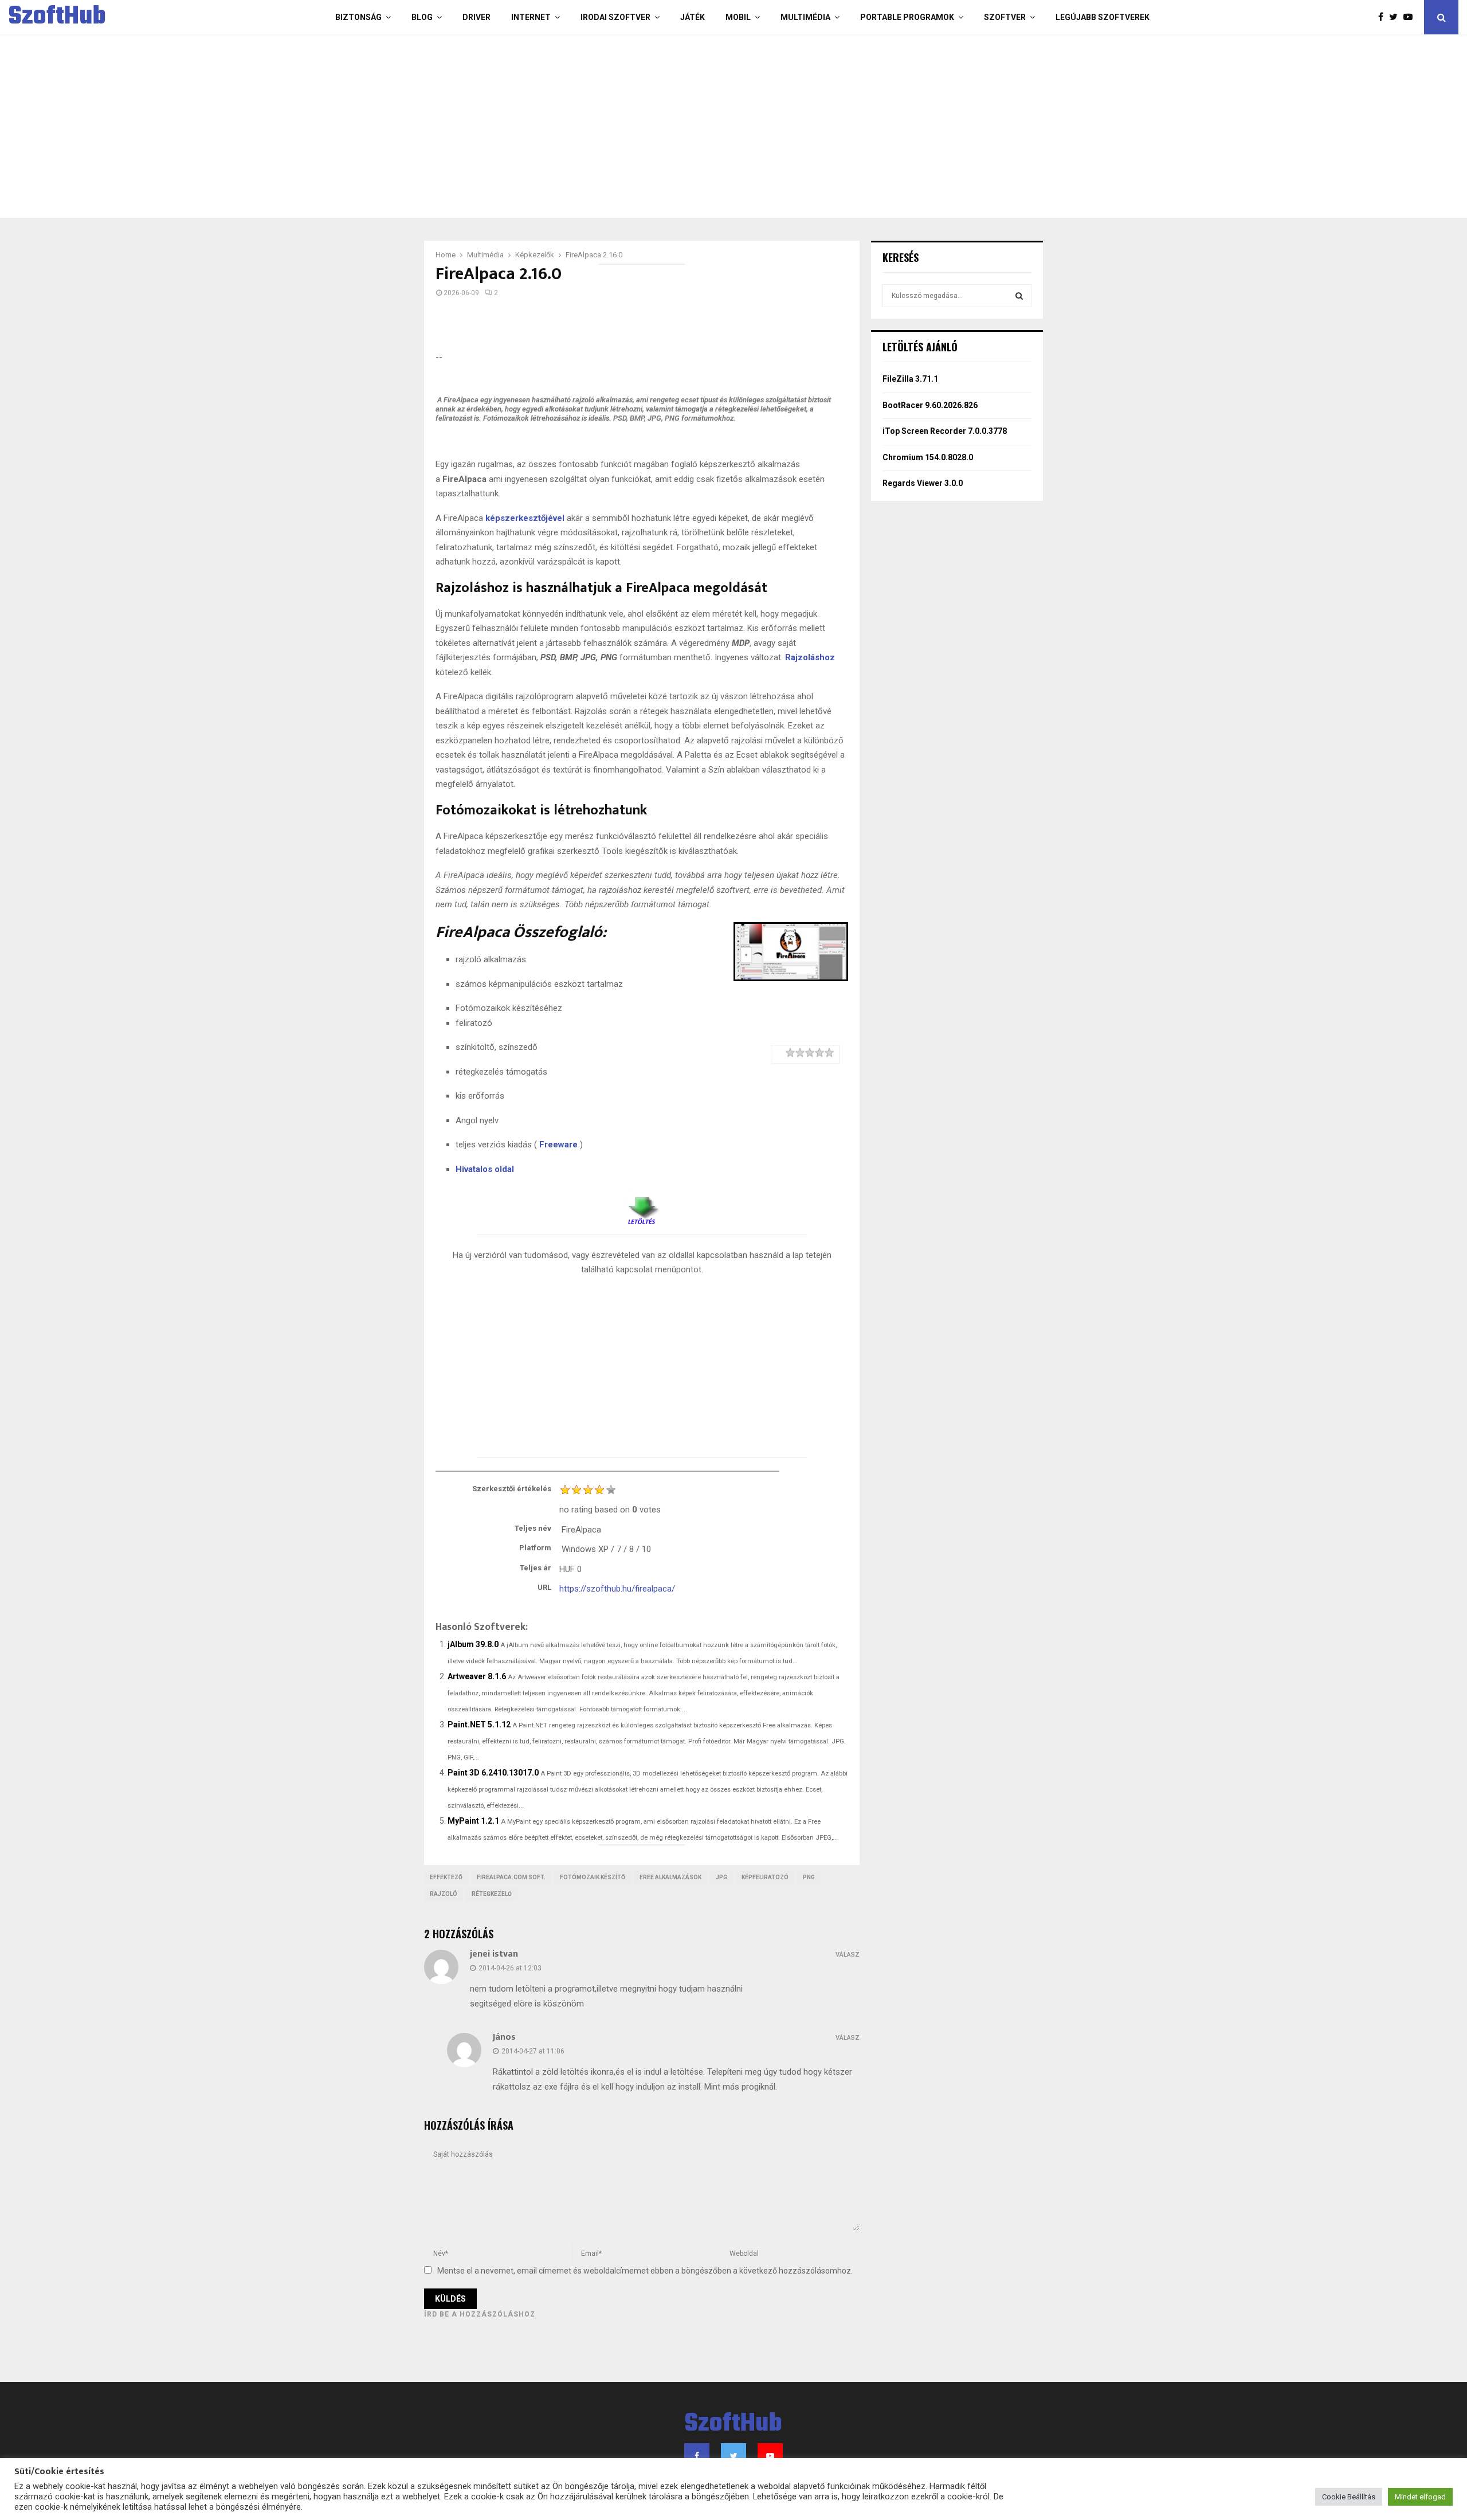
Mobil (738, 17)
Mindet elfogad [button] (1420, 2497)
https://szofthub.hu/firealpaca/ (617, 1589)
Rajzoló (444, 1894)
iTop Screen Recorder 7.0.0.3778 (945, 431)
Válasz (848, 1955)
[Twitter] (1396, 17)
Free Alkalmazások (670, 1877)
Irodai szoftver (615, 17)
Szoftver (1005, 17)
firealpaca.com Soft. (511, 1877)
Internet (531, 17)
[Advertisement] (688, 126)
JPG (721, 1877)
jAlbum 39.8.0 (473, 1644)
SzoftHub (57, 17)
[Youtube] (1411, 17)
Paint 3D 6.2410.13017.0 (493, 1773)
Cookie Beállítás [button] (1349, 2497)
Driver (476, 17)
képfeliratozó (765, 1877)
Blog (422, 17)
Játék (693, 17)
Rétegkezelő (492, 1894)
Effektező (446, 1877)
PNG (809, 1877)
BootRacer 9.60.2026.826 (930, 405)
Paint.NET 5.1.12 (479, 1725)
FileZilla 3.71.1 (910, 379)
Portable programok (907, 17)
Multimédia (805, 17)
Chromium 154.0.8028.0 (928, 457)
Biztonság (358, 17)
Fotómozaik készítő (593, 1877)
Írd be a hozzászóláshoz (480, 2314)
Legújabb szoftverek (1103, 17)
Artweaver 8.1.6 (477, 1676)
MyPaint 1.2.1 (473, 1821)
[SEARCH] (1019, 296)
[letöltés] (642, 1206)
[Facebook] (1384, 17)
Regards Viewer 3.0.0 (923, 483)
